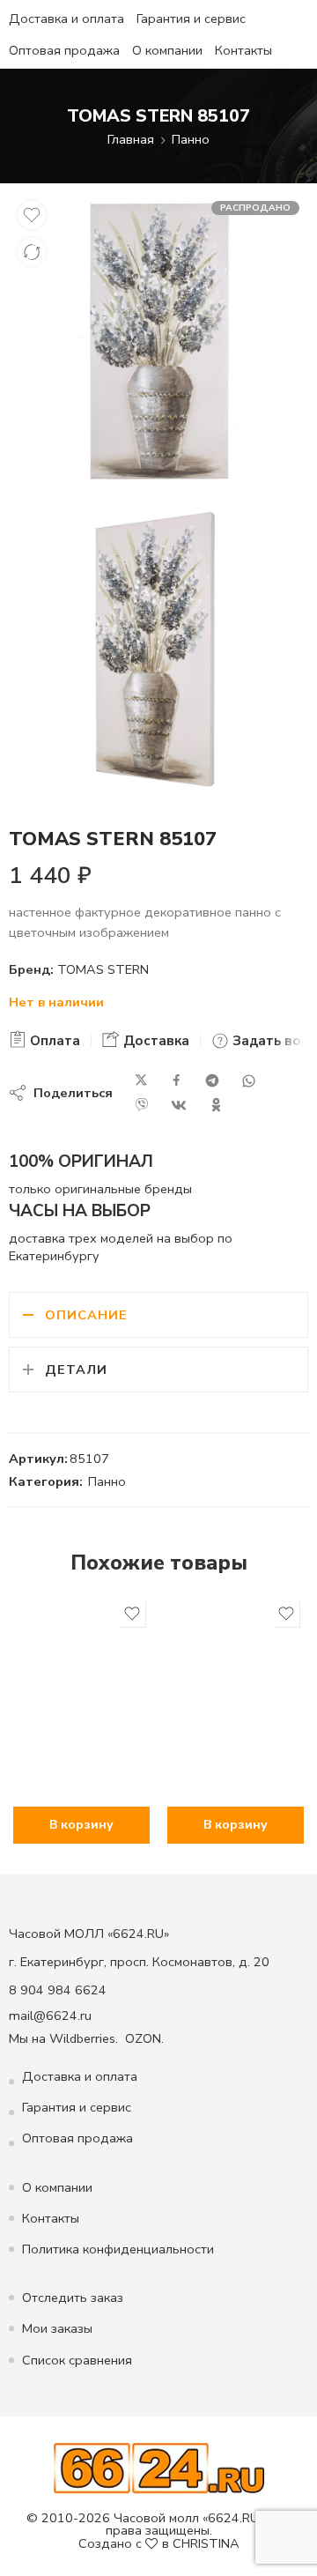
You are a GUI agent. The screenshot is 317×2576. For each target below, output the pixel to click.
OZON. (144, 2038)
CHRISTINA (206, 2543)
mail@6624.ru (50, 2016)
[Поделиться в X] (141, 1081)
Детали (76, 1370)
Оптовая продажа (64, 50)
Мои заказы (57, 2328)
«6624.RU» (233, 2518)
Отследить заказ (73, 2298)
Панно (191, 139)
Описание (86, 1315)
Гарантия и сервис (191, 19)
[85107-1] (158, 649)
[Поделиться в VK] (179, 1105)
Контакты (243, 50)
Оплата (53, 1041)
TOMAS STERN (103, 969)
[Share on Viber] (142, 1105)
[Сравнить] (32, 252)
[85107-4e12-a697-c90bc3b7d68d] (158, 341)
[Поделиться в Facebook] (177, 1081)
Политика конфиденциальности (118, 2249)
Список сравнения (77, 2360)
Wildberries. (84, 2038)
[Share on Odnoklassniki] (216, 1105)
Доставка (155, 1041)
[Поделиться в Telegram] (212, 1081)
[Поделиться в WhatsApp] (249, 1081)
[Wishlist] (32, 215)
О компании (167, 50)
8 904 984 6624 (58, 1990)
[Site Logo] (159, 2467)
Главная (131, 139)
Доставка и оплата (66, 19)
